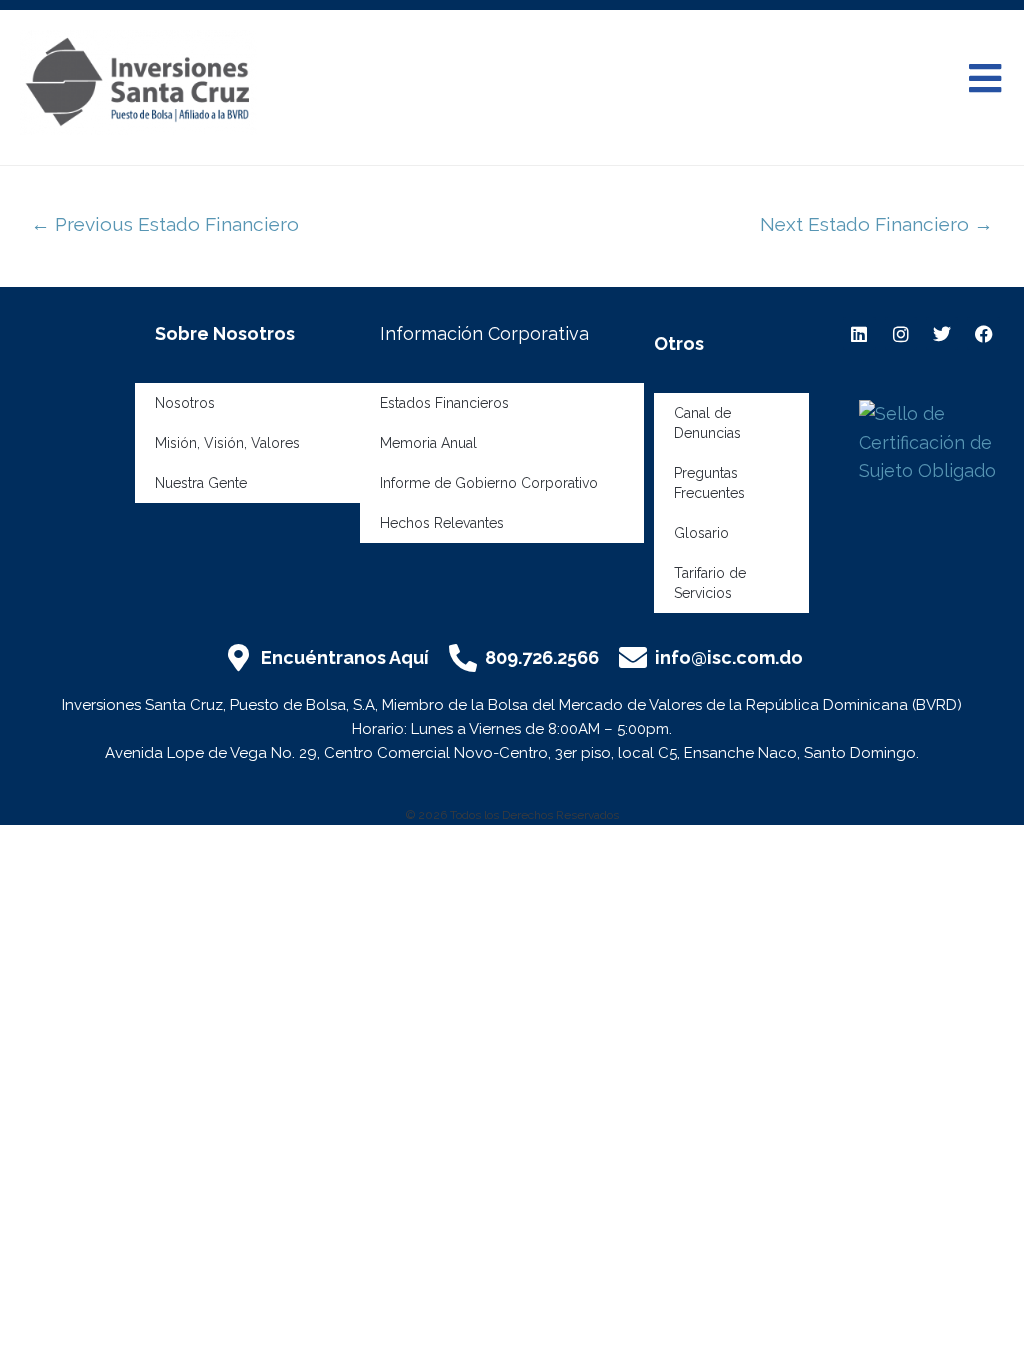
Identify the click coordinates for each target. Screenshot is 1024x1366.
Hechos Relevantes (442, 523)
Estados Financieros (444, 403)
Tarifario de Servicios (710, 583)
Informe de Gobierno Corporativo (489, 483)
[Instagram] (901, 333)
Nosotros (185, 403)
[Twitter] (942, 333)
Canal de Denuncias (707, 423)
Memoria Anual (428, 443)
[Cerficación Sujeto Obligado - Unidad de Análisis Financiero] (936, 441)
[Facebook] (983, 333)
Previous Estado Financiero (165, 224)
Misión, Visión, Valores (227, 443)
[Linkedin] (859, 333)
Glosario (701, 533)
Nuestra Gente (201, 483)
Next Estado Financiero (876, 224)
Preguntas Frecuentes (709, 483)
